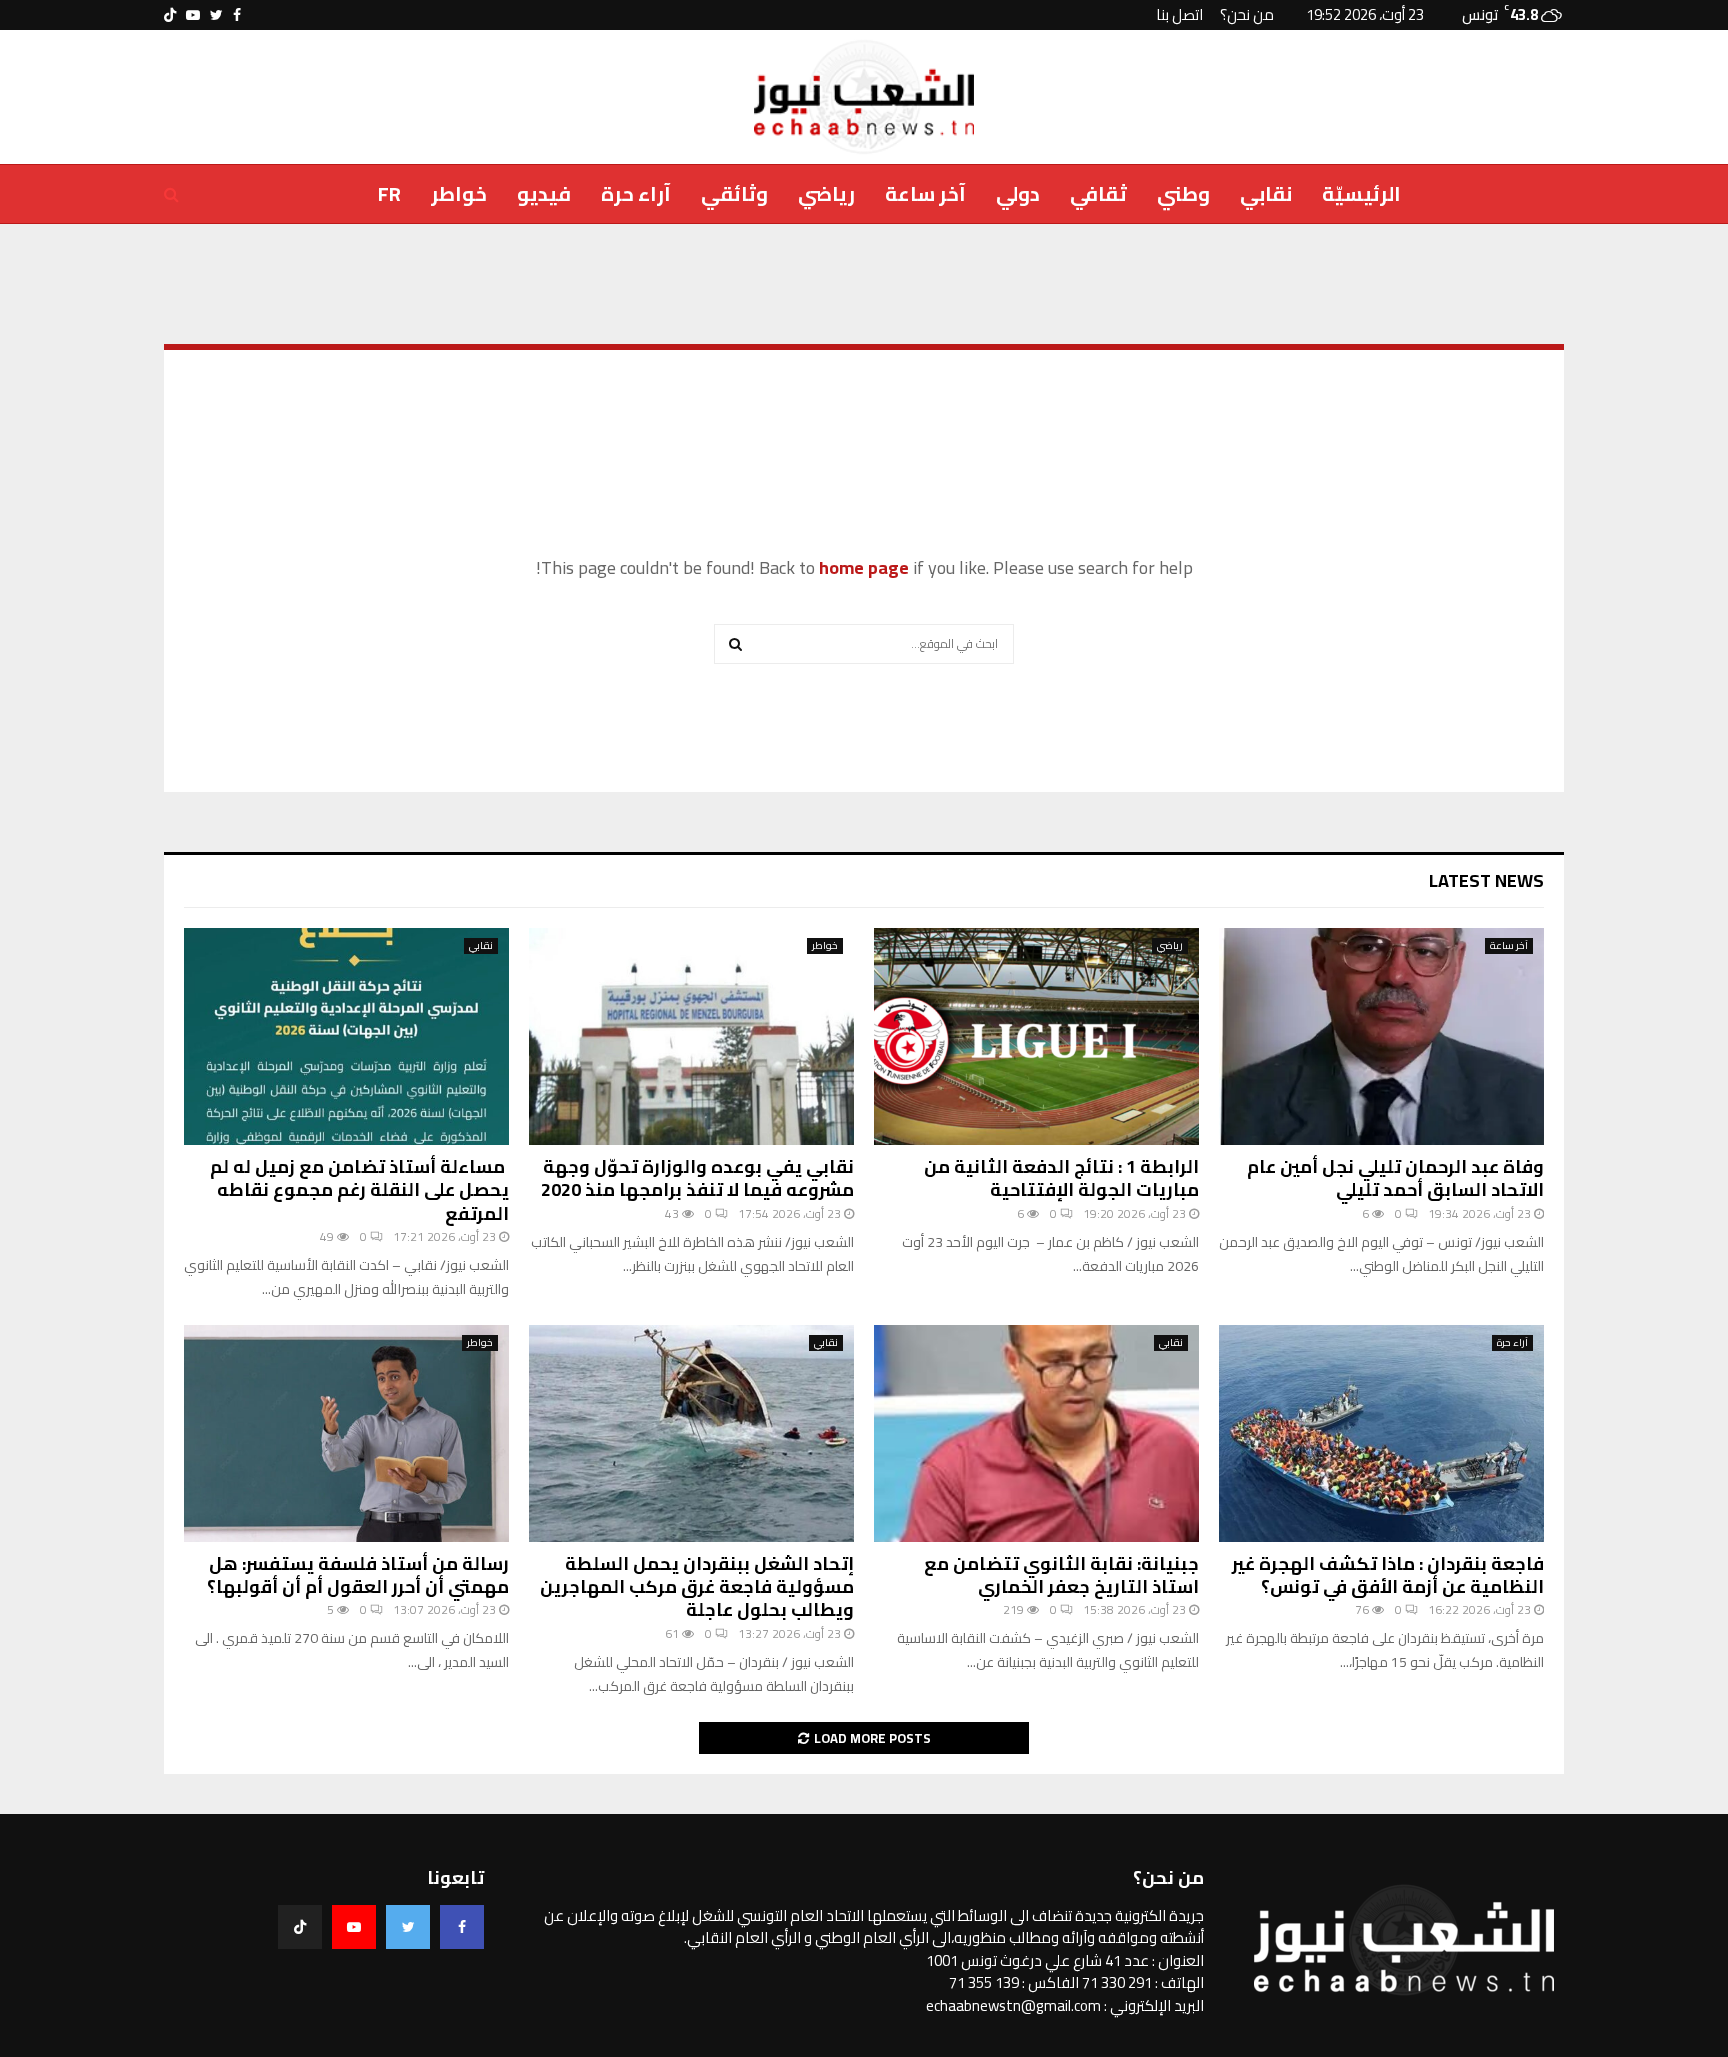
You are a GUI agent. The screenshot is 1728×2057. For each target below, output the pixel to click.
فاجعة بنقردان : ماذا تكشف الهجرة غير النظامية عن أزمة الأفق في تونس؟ (1388, 1575)
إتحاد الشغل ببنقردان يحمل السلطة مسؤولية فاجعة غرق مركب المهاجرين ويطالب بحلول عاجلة (697, 1587)
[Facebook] (462, 1927)
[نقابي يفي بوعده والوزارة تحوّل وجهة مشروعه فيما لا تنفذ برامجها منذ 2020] (691, 1036)
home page (864, 567)
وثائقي (734, 193)
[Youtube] (354, 1927)
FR (389, 193)
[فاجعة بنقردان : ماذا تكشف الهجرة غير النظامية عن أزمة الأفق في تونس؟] (1381, 1433)
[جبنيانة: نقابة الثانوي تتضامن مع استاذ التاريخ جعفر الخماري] (1036, 1433)
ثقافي (1098, 193)
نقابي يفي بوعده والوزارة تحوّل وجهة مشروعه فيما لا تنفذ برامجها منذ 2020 (697, 1178)
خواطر (459, 193)
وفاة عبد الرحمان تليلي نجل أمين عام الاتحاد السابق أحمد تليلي (1395, 1178)
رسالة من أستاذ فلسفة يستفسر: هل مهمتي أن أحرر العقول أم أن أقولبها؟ (358, 1575)
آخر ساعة (925, 193)
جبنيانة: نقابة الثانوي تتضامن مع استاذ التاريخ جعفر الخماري (1061, 1575)
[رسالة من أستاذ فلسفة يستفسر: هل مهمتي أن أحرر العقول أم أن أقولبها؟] (346, 1433)
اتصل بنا (1179, 14)
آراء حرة (636, 193)
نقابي (1266, 193)
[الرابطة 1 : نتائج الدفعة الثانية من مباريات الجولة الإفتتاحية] (1036, 1036)
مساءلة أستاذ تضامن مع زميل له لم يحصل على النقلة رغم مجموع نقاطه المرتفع (359, 1190)
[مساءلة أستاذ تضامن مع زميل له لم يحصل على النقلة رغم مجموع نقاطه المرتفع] (346, 1036)
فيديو (544, 193)
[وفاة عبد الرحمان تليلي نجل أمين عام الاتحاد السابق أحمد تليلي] (1381, 1036)
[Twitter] (408, 1927)
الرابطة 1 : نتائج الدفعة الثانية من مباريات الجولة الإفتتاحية (1061, 1178)
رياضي (826, 193)
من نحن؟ (1247, 14)
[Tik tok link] (170, 15)
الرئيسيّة (1361, 193)
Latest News (1486, 880)
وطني (1183, 193)
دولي (1018, 193)
